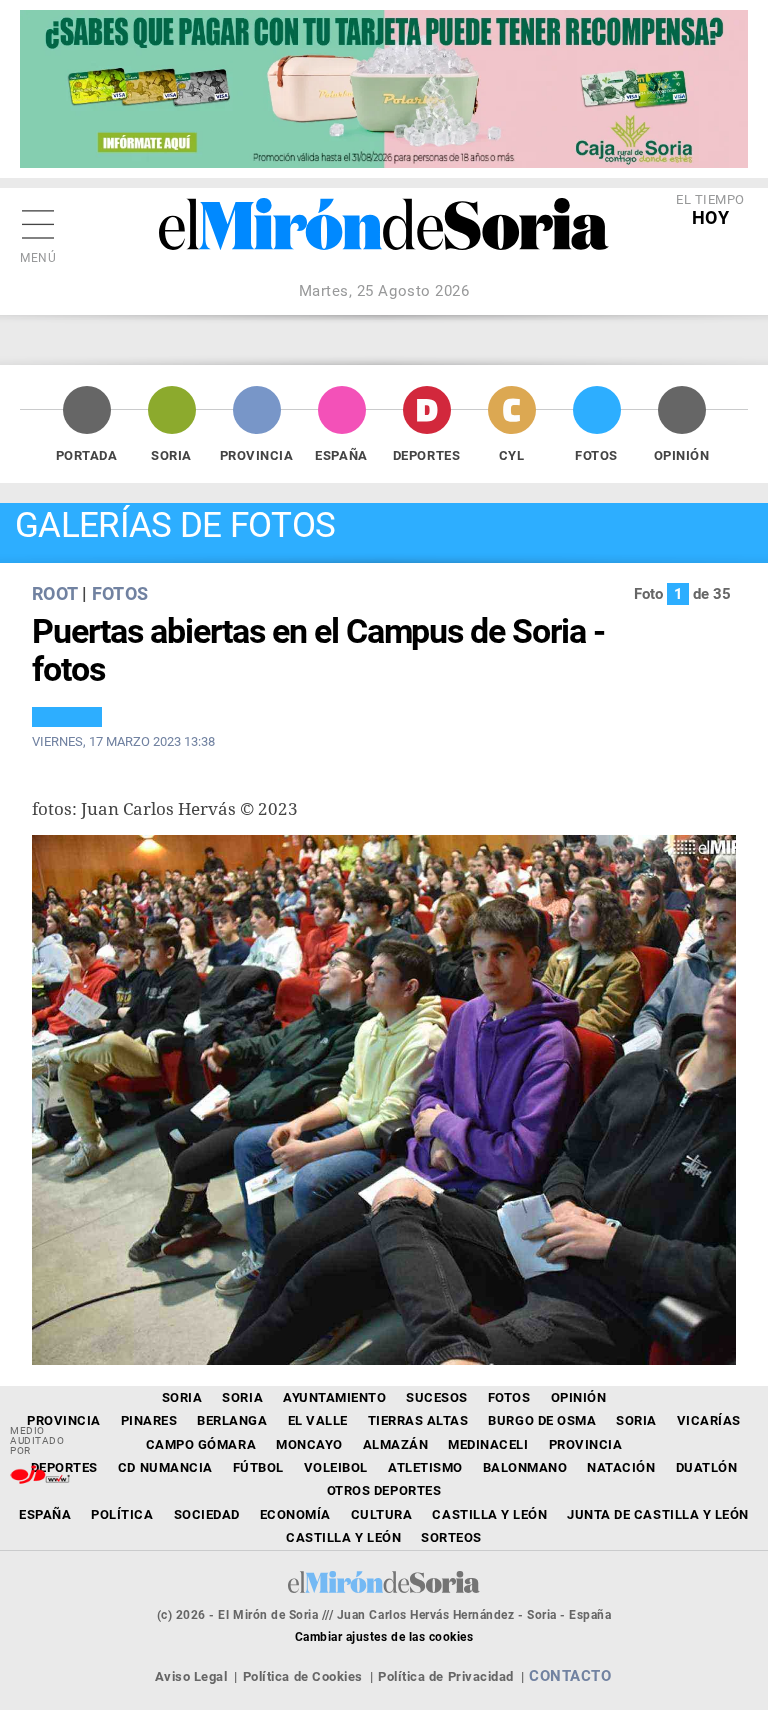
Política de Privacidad (445, 1676)
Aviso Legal (191, 1676)
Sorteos (451, 1537)
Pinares (149, 1420)
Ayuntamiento (334, 1397)
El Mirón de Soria (384, 238)
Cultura (382, 1514)
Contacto (570, 1676)
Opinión (682, 455)
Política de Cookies (303, 1676)
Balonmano (525, 1467)
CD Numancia (165, 1467)
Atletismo (425, 1467)
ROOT (54, 593)
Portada (87, 455)
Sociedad (207, 1514)
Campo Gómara (201, 1444)
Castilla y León (489, 1514)
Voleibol (336, 1467)
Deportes (426, 455)
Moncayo (309, 1444)
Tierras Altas (418, 1420)
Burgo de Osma (542, 1420)
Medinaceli (488, 1444)
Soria (171, 455)
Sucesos (437, 1397)
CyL (512, 455)
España (341, 455)
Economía (295, 1514)
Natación (621, 1467)
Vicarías (709, 1420)
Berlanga (232, 1420)
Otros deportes (384, 1490)
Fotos (596, 455)
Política (122, 1514)
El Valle (318, 1420)
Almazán (396, 1444)
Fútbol (258, 1467)
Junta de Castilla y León (657, 1514)
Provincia (257, 455)
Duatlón (707, 1467)
